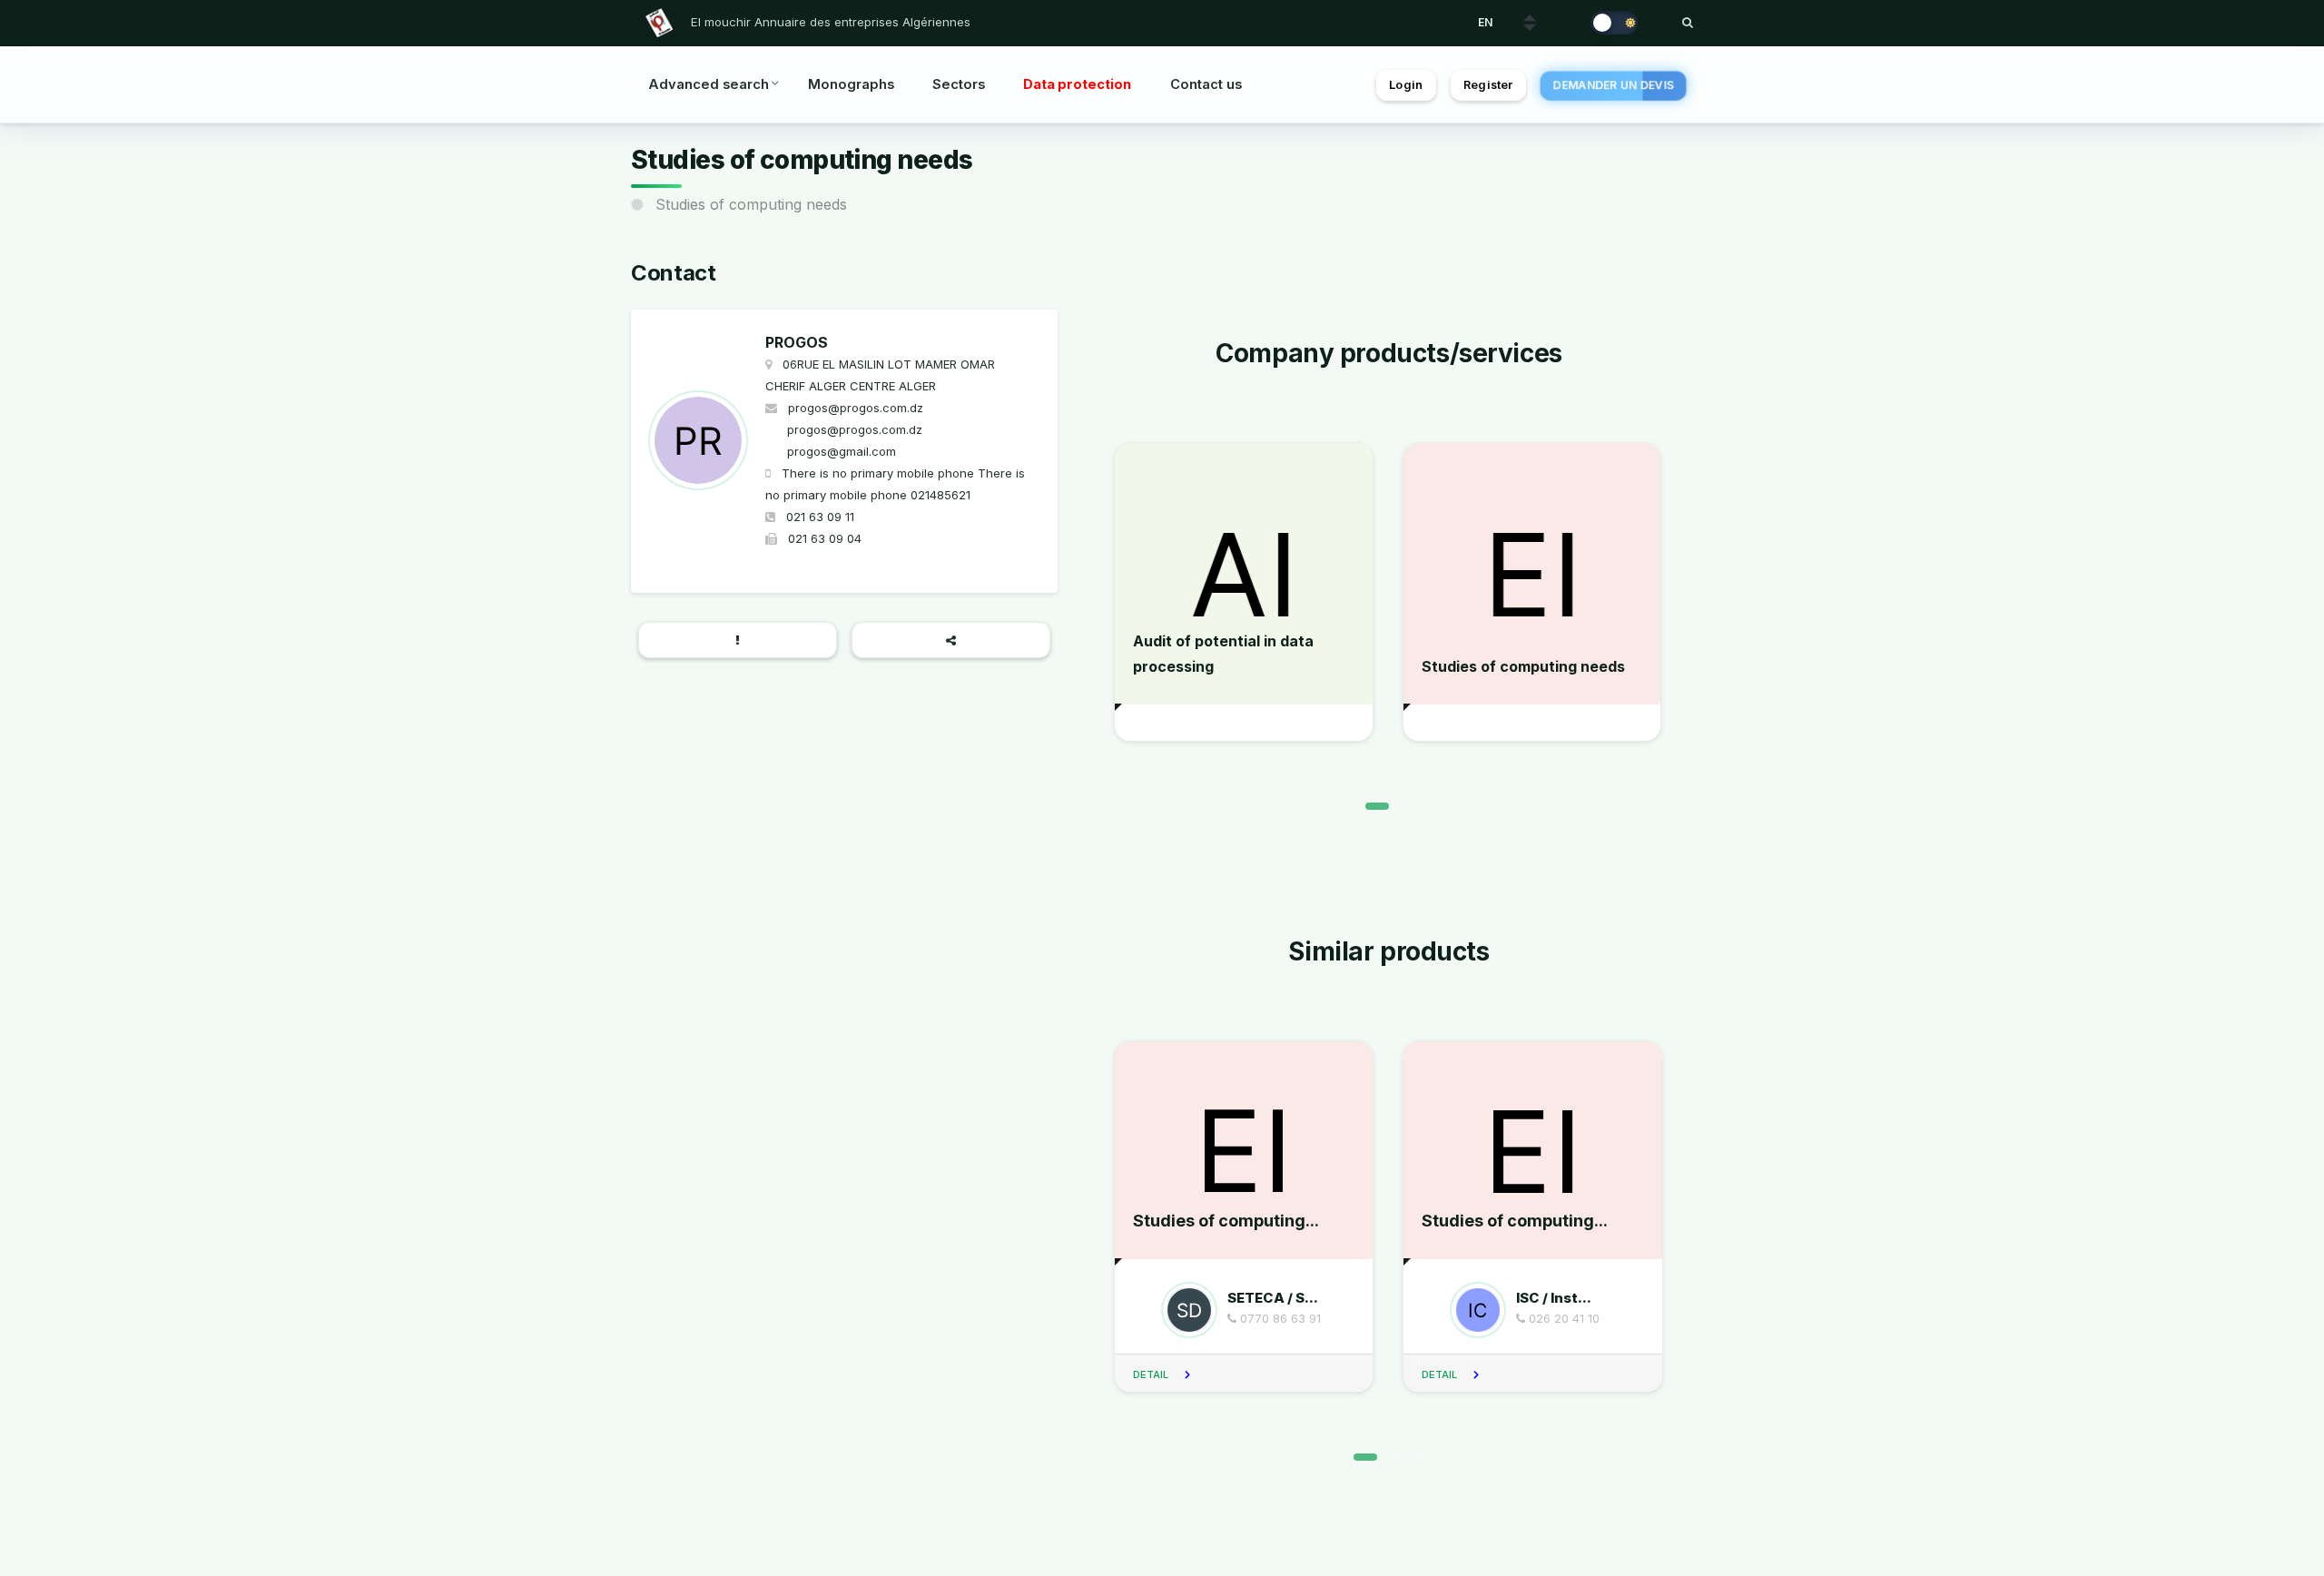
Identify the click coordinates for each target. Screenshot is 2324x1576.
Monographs (851, 84)
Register (1488, 85)
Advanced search (709, 84)
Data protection (1077, 84)
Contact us (1206, 84)
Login (1406, 85)
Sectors (959, 84)
